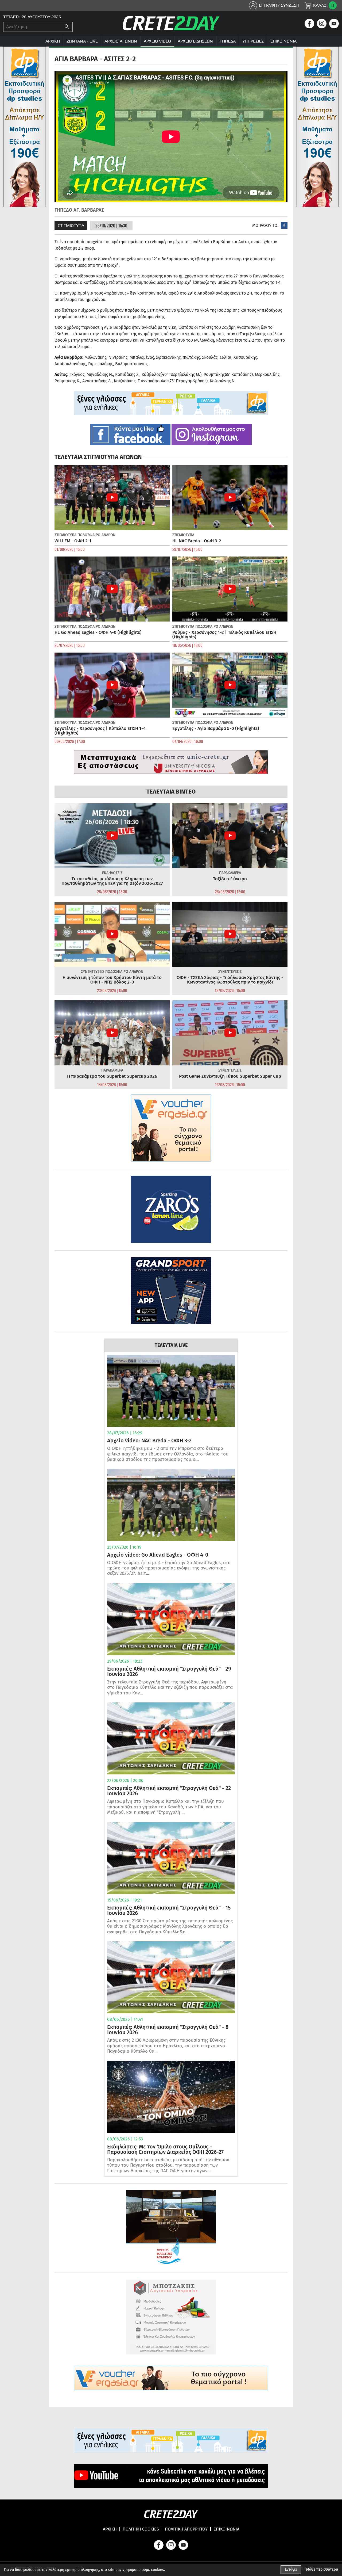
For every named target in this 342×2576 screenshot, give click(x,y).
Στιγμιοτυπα (71, 225)
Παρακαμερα (230, 873)
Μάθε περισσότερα (322, 2569)
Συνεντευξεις (93, 972)
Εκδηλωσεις (112, 873)
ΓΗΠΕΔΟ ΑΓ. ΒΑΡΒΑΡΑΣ (79, 210)
